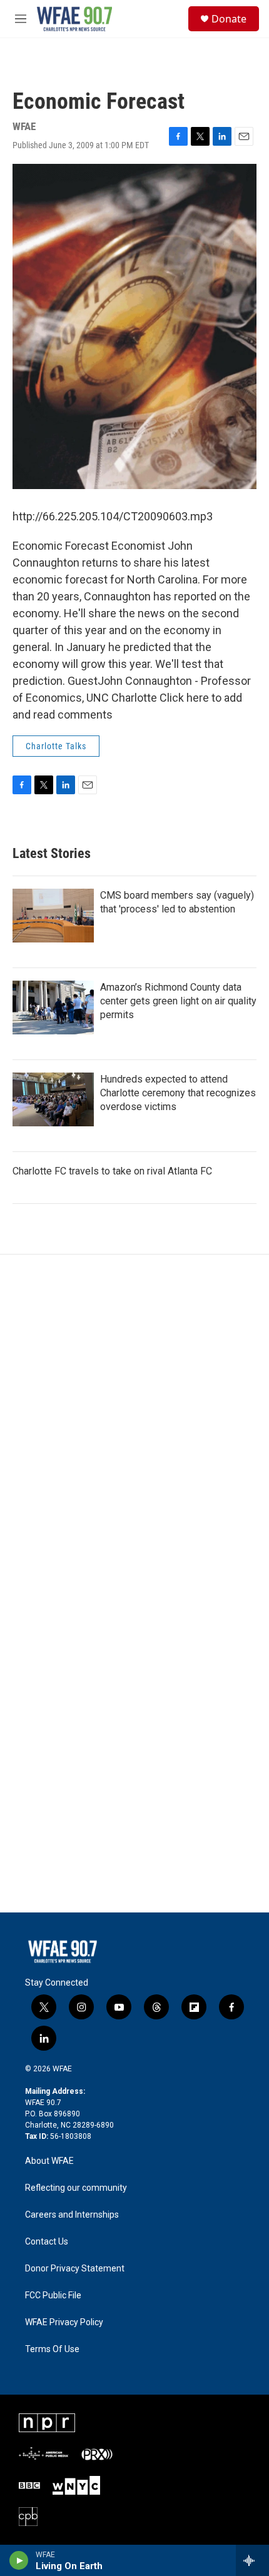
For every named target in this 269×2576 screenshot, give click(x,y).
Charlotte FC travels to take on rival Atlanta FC (112, 1171)
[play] (19, 2560)
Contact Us (47, 2242)
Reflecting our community (76, 2188)
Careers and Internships (72, 2215)
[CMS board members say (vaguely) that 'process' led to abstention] (53, 916)
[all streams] (252, 2560)
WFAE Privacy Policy (64, 2322)
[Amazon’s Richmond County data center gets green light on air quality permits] (53, 1008)
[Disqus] (134, 1423)
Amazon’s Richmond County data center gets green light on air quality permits (178, 1001)
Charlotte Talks (56, 746)
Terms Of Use (52, 2349)
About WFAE (49, 2161)
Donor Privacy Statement (75, 2269)
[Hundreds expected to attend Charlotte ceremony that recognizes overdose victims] (53, 1099)
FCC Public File (53, 2296)
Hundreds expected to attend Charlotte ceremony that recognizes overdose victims (178, 1093)
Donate (229, 19)
